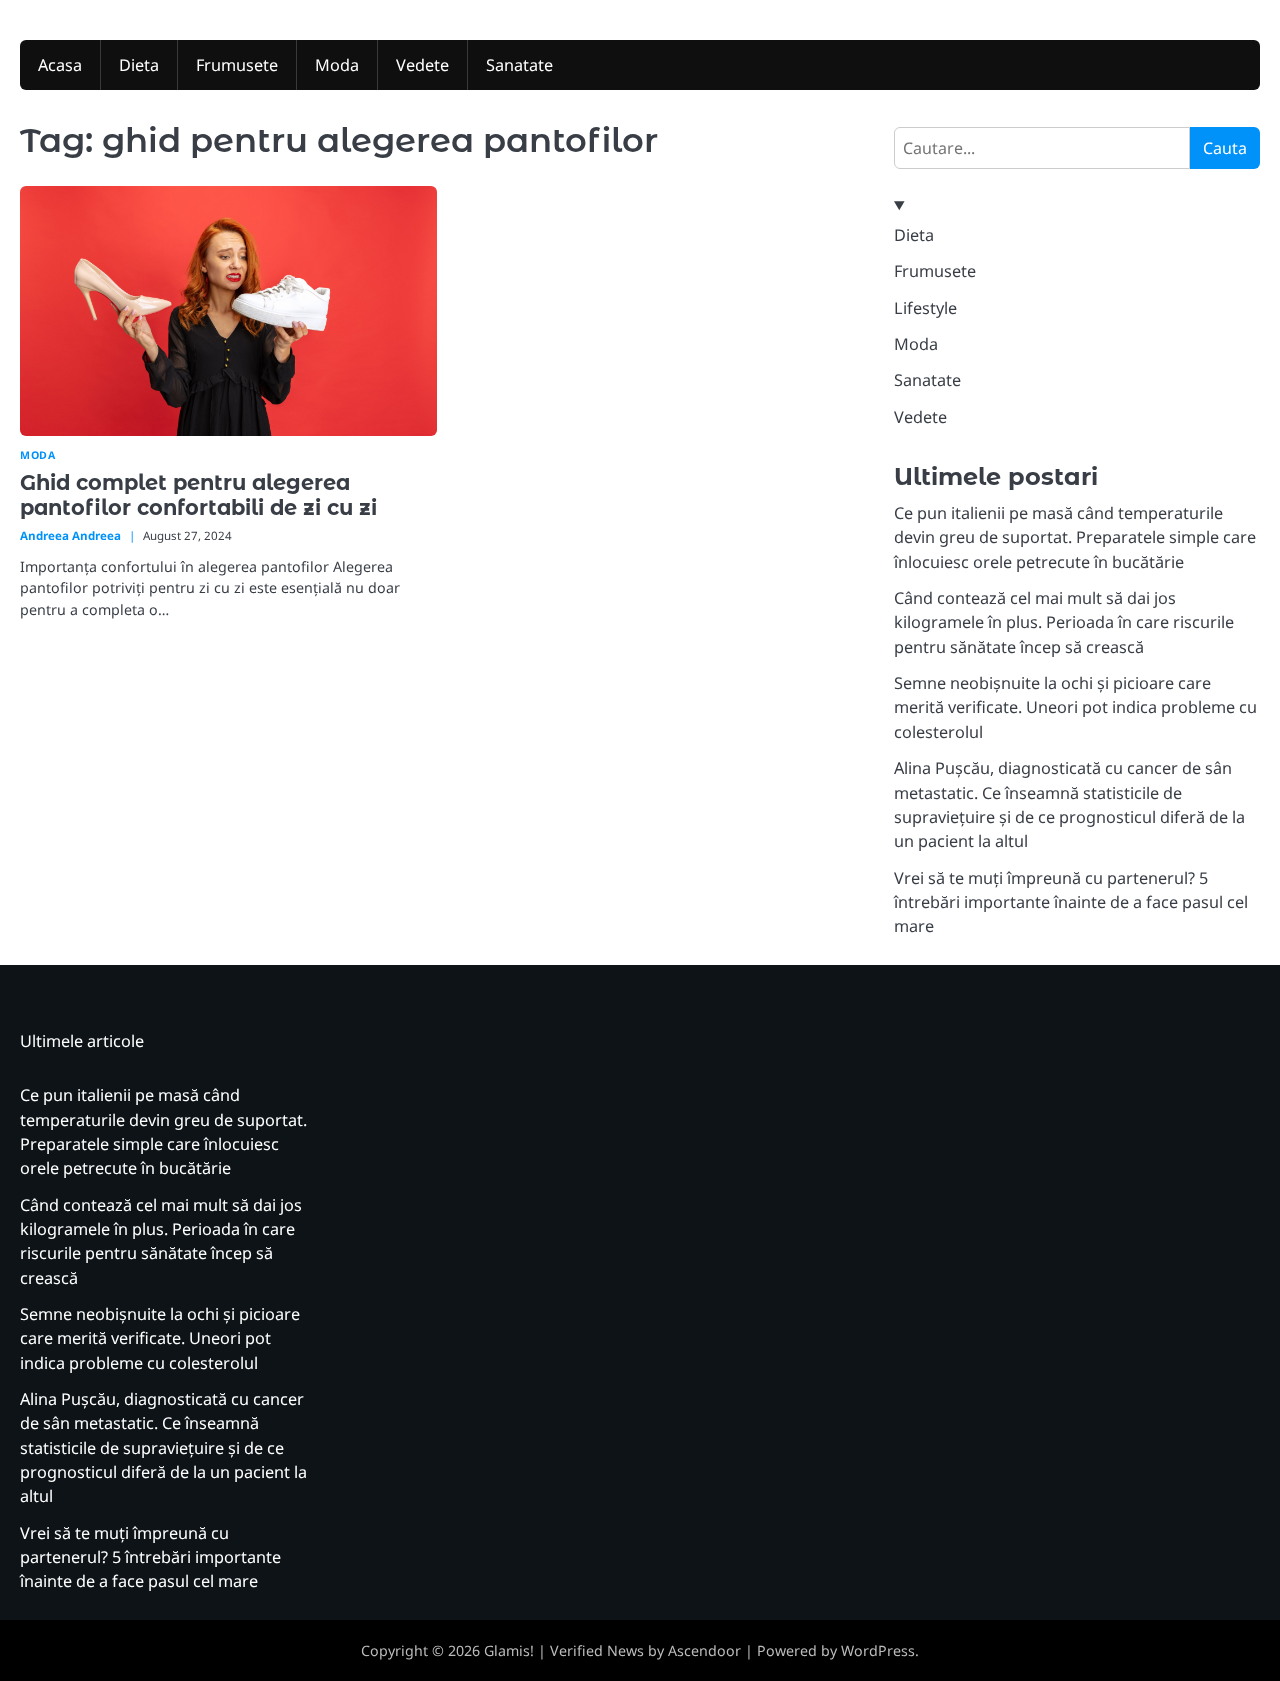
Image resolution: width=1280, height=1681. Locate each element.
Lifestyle (925, 308)
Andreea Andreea (70, 535)
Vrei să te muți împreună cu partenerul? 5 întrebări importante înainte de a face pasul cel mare (1071, 902)
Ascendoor (704, 1650)
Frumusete (237, 65)
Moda (337, 65)
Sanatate (519, 65)
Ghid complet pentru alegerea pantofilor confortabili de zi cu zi (198, 495)
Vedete (422, 65)
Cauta (1225, 148)
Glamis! (509, 1650)
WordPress (878, 1650)
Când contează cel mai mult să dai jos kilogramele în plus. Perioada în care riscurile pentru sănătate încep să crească (1064, 622)
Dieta (139, 65)
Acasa (60, 65)
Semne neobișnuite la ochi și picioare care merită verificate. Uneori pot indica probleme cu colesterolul (1075, 707)
